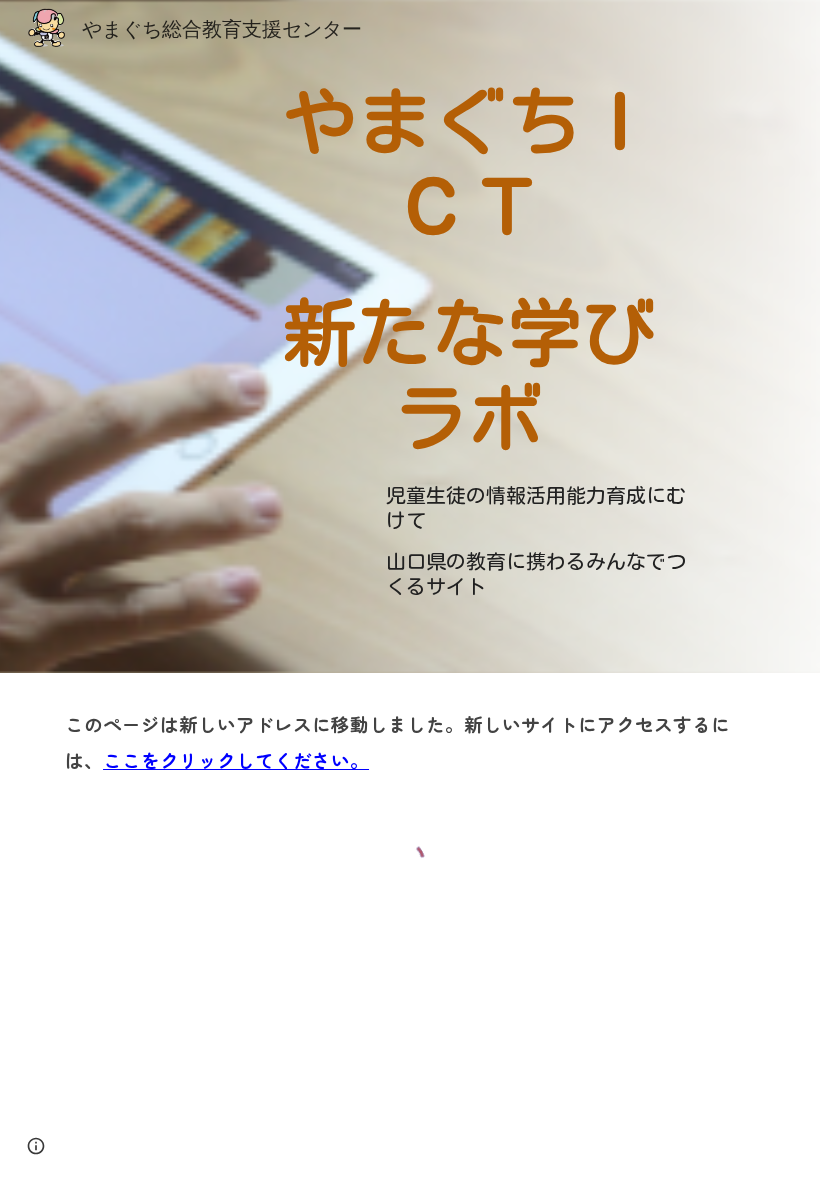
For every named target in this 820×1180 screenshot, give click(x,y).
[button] (36, 1146)
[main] (470, 264)
